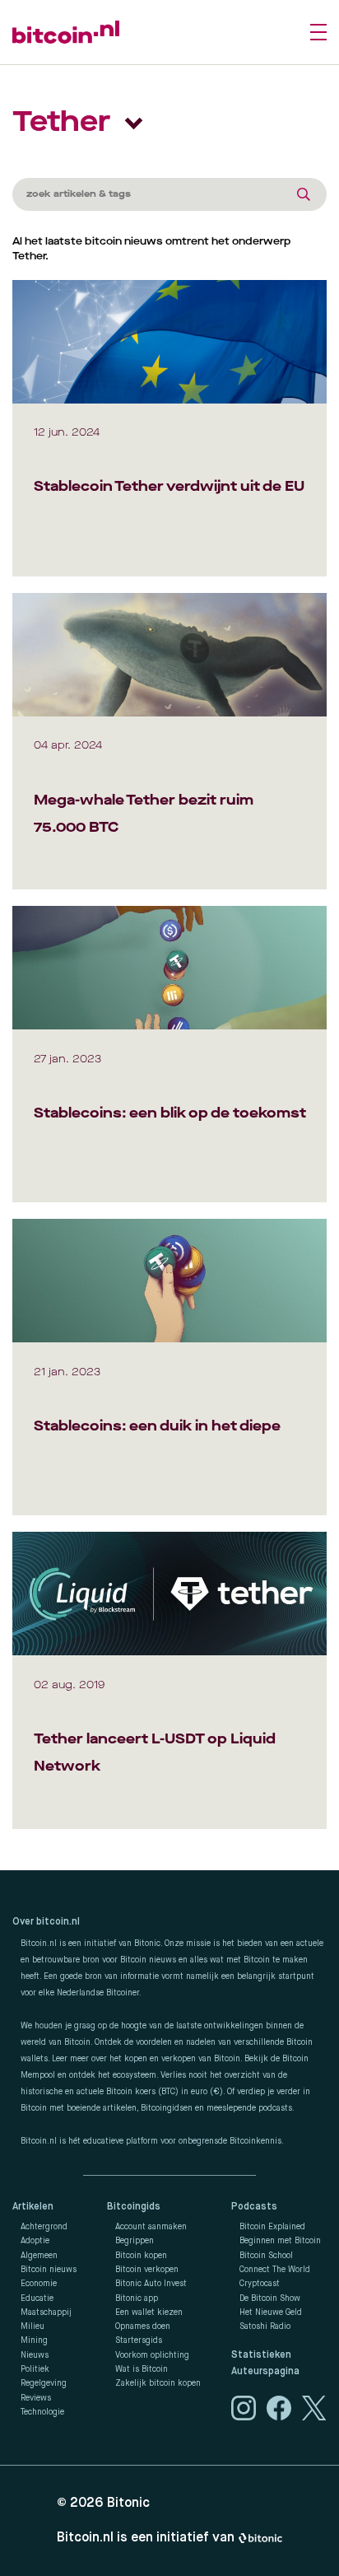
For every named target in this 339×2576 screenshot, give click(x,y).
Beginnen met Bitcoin (280, 2241)
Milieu (33, 2326)
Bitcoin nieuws (49, 2270)
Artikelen (33, 2207)
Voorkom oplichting (152, 2355)
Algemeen (39, 2256)
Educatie (37, 2298)
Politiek (35, 2369)
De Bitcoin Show (270, 2298)
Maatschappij (46, 2312)
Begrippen (135, 2241)
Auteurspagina (265, 2372)
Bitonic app (137, 2298)
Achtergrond (44, 2227)
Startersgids (139, 2340)
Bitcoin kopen (141, 2256)
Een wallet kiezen (149, 2312)
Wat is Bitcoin (142, 2369)
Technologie (42, 2412)
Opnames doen (143, 2326)
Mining (34, 2340)
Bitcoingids (134, 2207)
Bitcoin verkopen (147, 2270)
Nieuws (35, 2355)
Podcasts (254, 2207)
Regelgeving (44, 2383)
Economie (39, 2284)
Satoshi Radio (265, 2326)
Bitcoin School (266, 2256)
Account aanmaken (151, 2227)
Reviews (36, 2398)
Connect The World (275, 2270)
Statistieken (261, 2355)
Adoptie (35, 2241)
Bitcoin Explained (272, 2227)
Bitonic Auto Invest (151, 2284)
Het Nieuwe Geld (271, 2312)
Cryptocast (260, 2284)
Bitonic (128, 2504)
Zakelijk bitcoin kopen (158, 2383)
